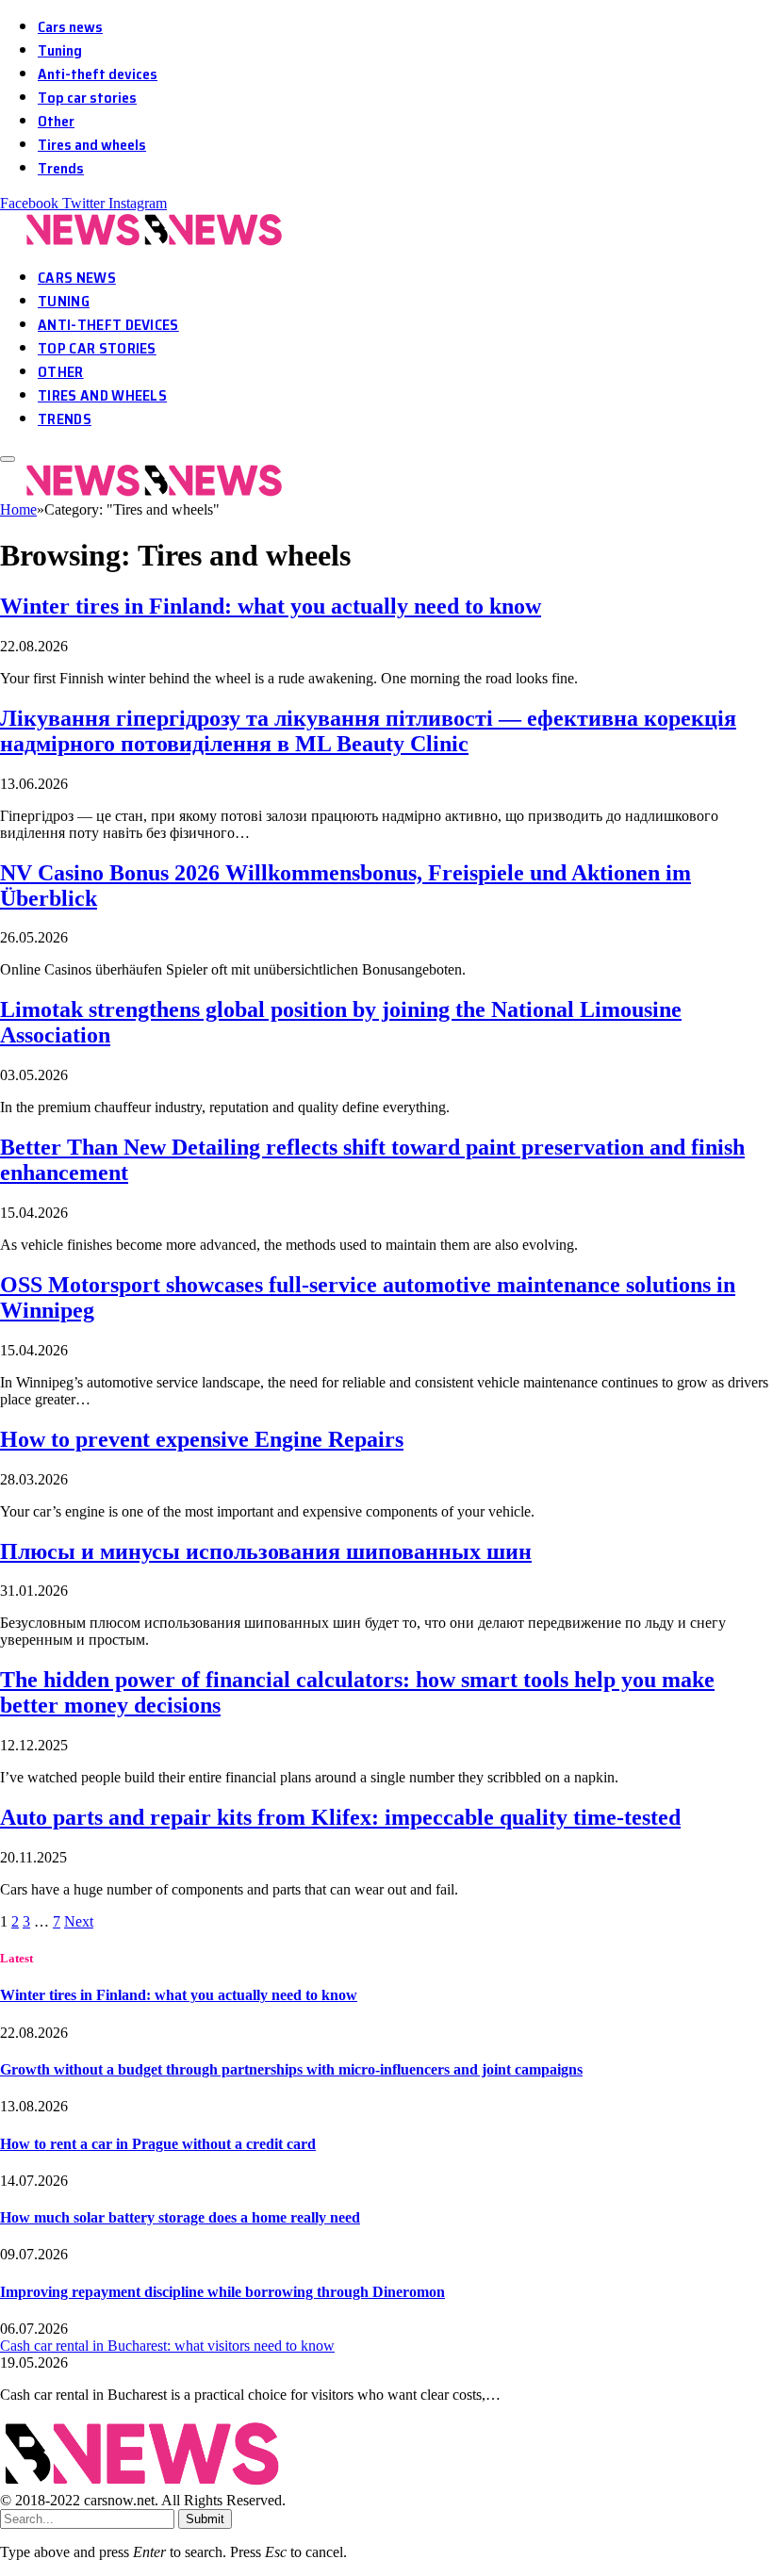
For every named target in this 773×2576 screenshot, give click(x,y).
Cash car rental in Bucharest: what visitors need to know (167, 2346)
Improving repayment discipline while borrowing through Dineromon (222, 2292)
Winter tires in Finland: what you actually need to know (271, 606)
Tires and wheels (92, 145)
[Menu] (8, 459)
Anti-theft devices (98, 74)
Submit (205, 2519)
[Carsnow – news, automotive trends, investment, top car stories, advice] (145, 242)
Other (56, 121)
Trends (61, 168)
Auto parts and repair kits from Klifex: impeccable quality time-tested (340, 1817)
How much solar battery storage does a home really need (180, 2217)
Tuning (60, 50)
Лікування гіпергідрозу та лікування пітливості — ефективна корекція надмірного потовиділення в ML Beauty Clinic (368, 731)
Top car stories (87, 98)
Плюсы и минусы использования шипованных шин (266, 1551)
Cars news (70, 27)
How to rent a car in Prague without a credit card (158, 2144)
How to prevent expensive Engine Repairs (202, 1439)
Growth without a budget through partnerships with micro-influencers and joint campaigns (291, 2069)
